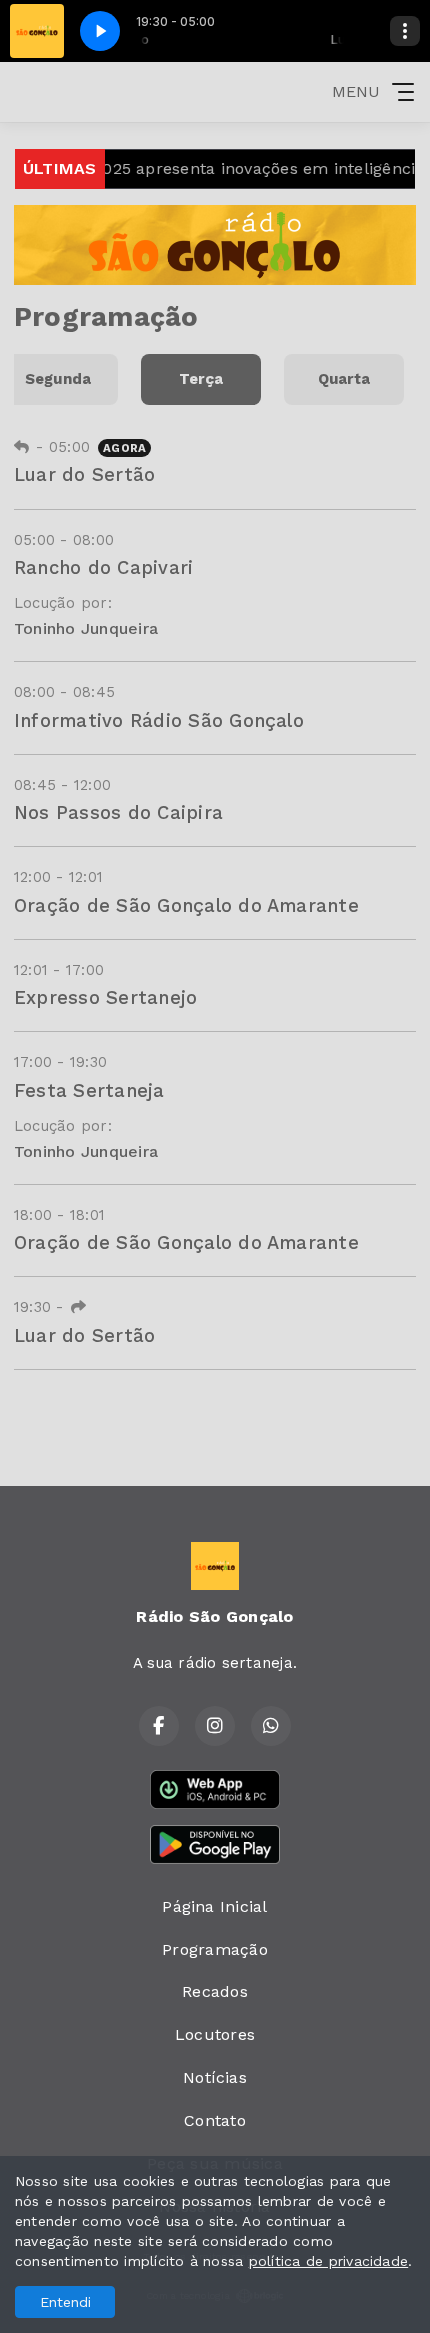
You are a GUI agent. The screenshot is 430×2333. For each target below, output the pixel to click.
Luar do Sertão (84, 474)
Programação (215, 1949)
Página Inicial (214, 1906)
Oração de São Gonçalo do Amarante (186, 905)
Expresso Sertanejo (105, 997)
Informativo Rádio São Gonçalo (159, 720)
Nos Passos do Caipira (118, 812)
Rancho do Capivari (103, 567)
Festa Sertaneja (89, 1090)
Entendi (65, 2302)
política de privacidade (329, 2261)
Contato (215, 2120)
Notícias (215, 2077)
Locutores (215, 2034)
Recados (215, 1991)
